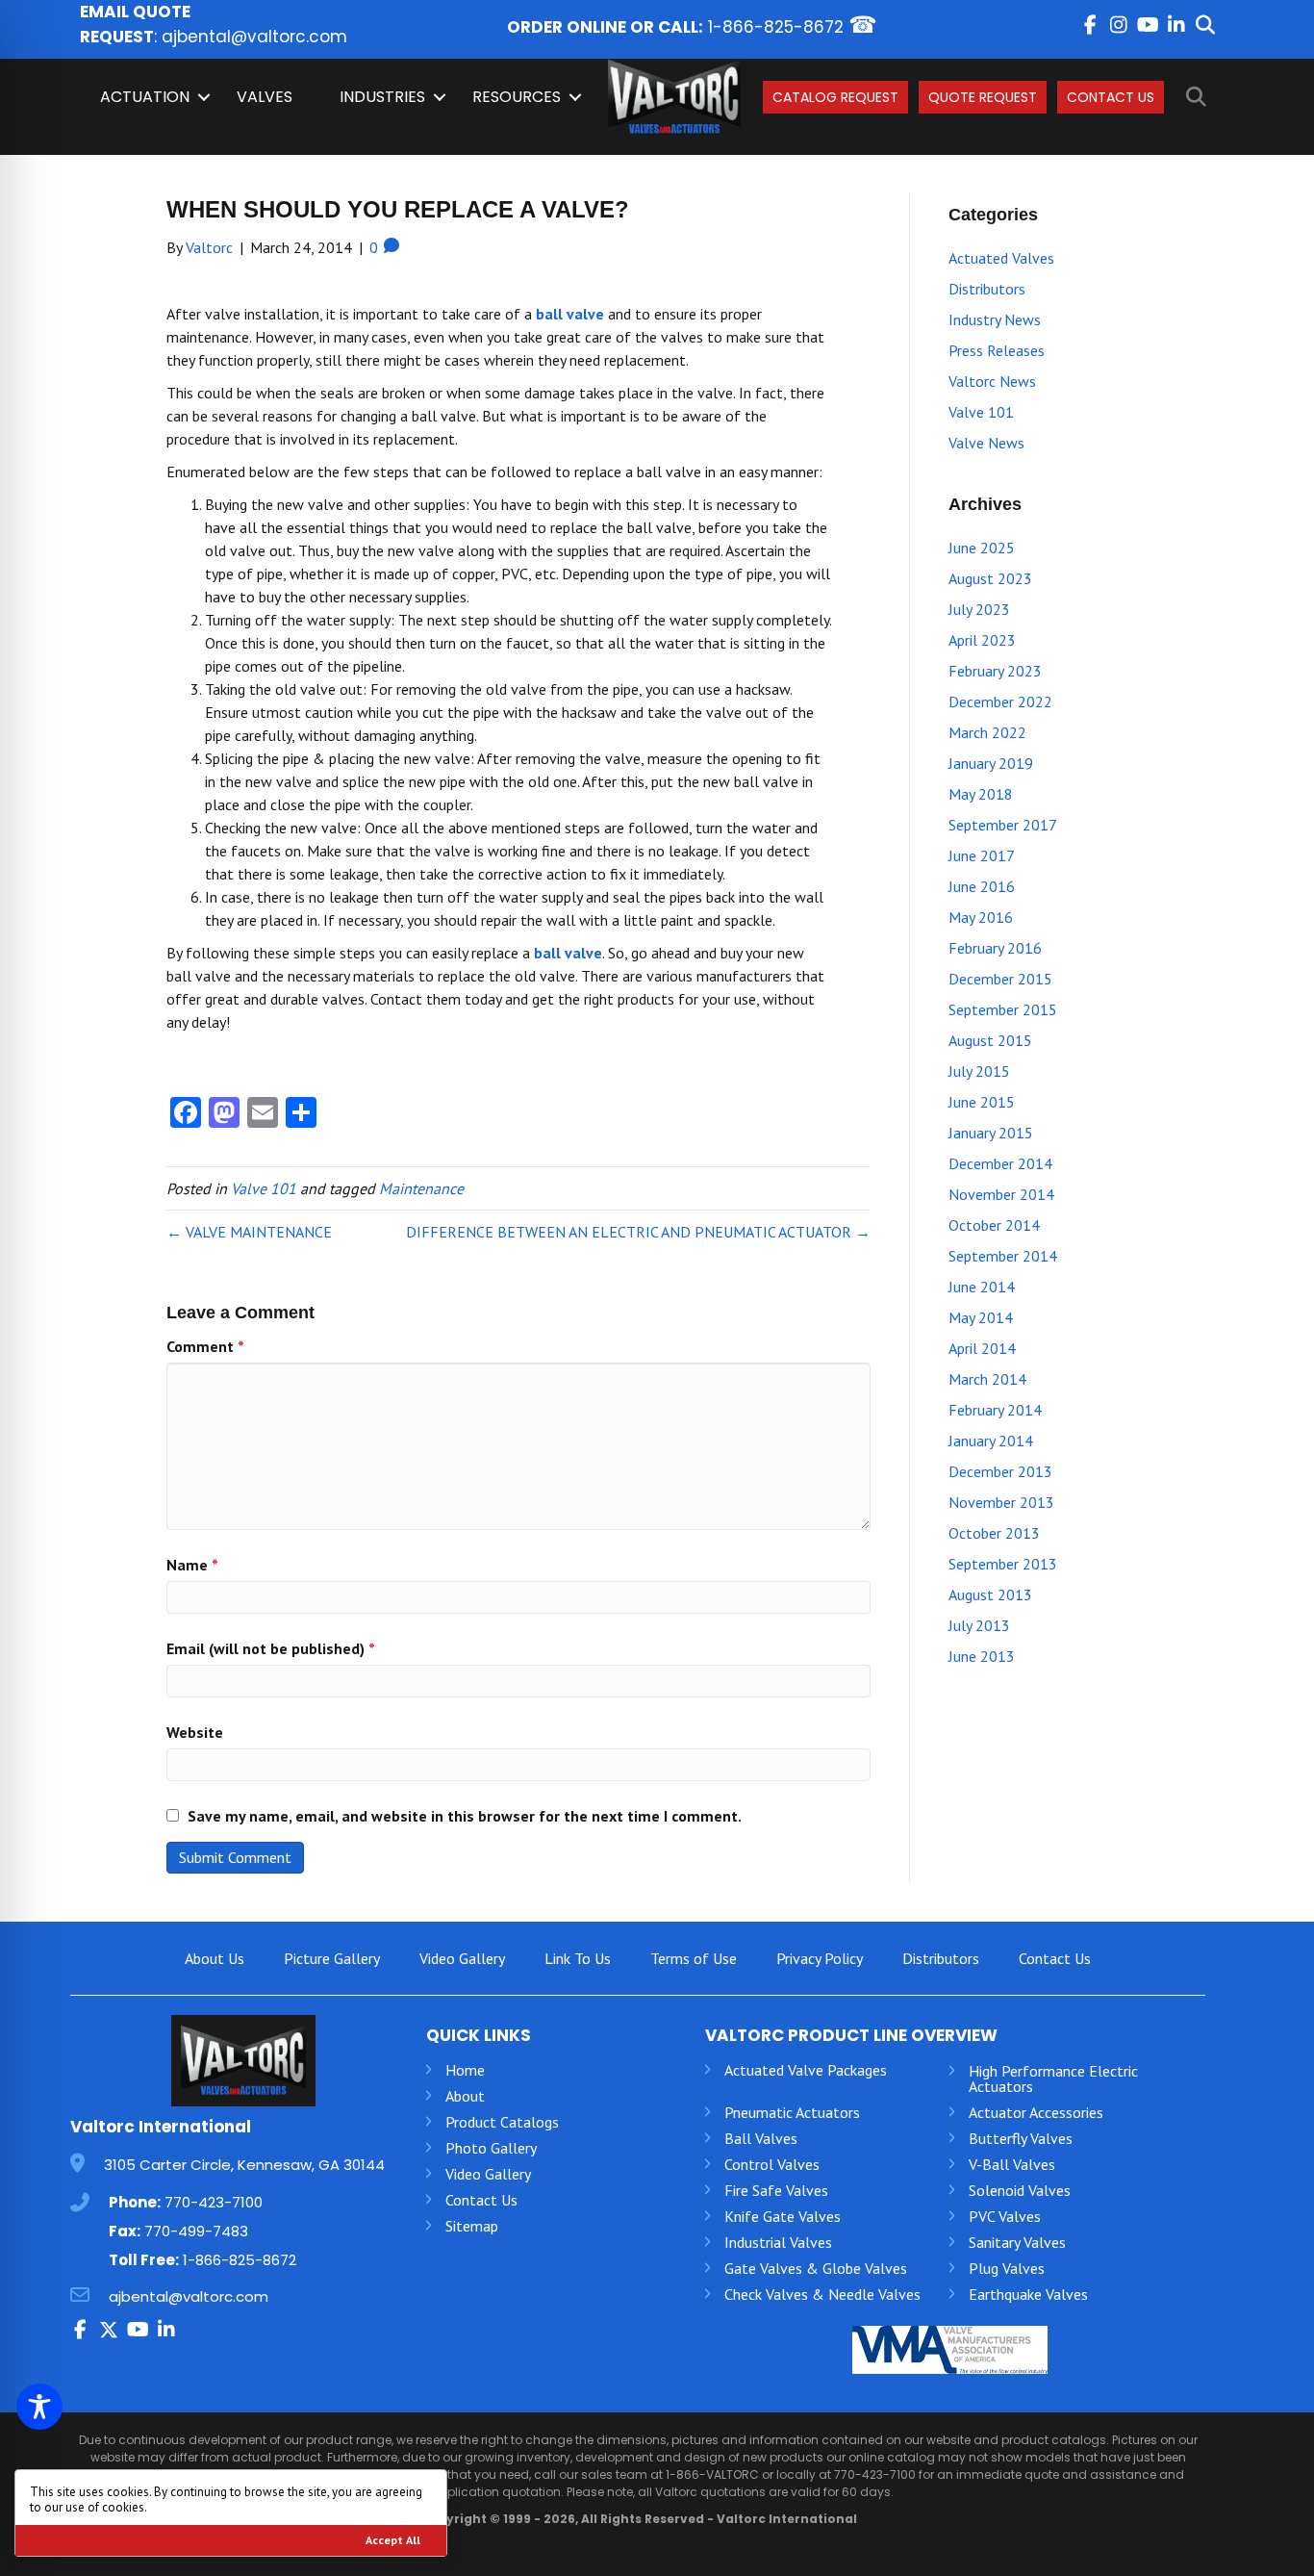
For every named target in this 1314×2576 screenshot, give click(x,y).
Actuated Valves (1001, 258)
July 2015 (979, 1071)
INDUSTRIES (382, 97)
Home (465, 2070)
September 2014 (1003, 1256)
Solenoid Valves (1020, 2190)
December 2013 (1000, 1471)
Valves (265, 97)
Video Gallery (462, 1958)
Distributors (987, 289)
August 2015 (990, 1040)
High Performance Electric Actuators (1053, 2079)
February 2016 (995, 948)
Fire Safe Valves (776, 2190)
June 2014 (982, 1287)
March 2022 (987, 732)
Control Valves (772, 2164)
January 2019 (991, 763)
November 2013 (1001, 1502)
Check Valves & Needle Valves (822, 2294)
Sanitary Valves (1017, 2242)
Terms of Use (694, 1958)
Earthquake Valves (1028, 2294)
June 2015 (982, 1102)
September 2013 (1003, 1564)
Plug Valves (1007, 2268)
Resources (517, 97)
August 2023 (990, 578)
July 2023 (979, 609)
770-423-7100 (214, 2202)
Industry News (995, 319)
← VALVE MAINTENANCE (249, 1232)
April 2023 (982, 640)
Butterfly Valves (1021, 2138)
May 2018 (981, 794)
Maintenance (421, 1188)
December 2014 (1000, 1163)
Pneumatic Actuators (792, 2112)
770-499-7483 (196, 2231)
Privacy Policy (820, 1958)
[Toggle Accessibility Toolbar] (39, 2407)
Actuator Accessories (1036, 2112)
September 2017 (1003, 825)
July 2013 (979, 1625)
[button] (1090, 25)
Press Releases (997, 350)
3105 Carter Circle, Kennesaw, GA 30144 (244, 2165)
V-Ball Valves (1012, 2164)
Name (192, 1565)
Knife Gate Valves (783, 2216)
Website (195, 1732)
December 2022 (1000, 701)
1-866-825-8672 (776, 27)
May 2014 (981, 1317)
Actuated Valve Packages (806, 2070)
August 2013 (990, 1594)
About (465, 2096)
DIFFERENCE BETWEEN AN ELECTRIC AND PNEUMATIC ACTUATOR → (638, 1232)
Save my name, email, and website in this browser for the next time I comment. (465, 1816)
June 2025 (982, 548)
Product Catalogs (502, 2122)
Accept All (393, 2540)
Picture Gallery (332, 1958)
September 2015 (1003, 1009)
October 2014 (994, 1225)
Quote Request (983, 97)
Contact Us (1111, 97)
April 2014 (982, 1348)
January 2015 (991, 1133)
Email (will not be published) (271, 1648)
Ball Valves (761, 2138)
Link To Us (578, 1958)
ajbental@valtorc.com (254, 37)
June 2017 (982, 855)
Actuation (145, 97)
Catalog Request (835, 97)
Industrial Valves (778, 2242)
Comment (205, 1346)
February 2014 (995, 1410)
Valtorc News (992, 381)
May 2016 (981, 917)
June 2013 (982, 1656)
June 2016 (982, 886)
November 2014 (1001, 1194)
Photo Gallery (491, 2148)
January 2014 (991, 1441)
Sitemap (472, 2226)
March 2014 (987, 1379)
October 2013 (994, 1533)
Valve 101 (264, 1188)
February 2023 (995, 671)
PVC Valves (1005, 2216)
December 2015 (1000, 979)
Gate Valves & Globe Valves (816, 2268)
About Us (215, 1958)
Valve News (986, 443)
